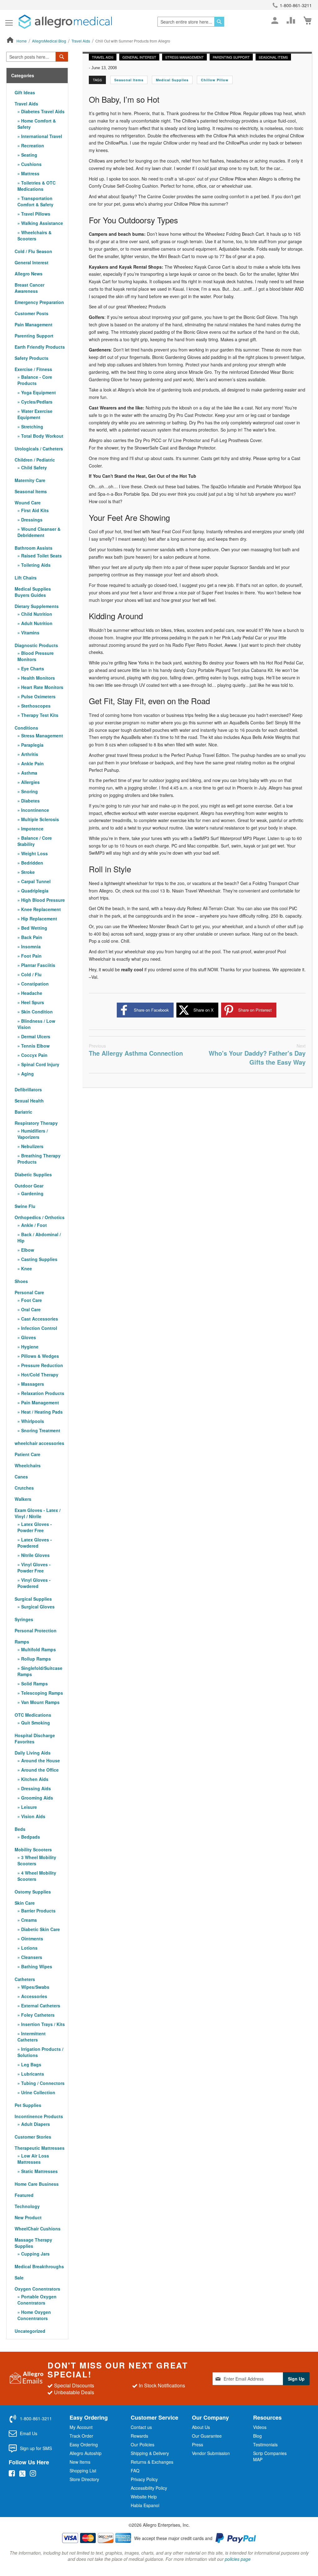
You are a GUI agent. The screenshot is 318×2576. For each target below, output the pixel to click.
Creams (28, 1920)
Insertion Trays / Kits (42, 2024)
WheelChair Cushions (38, 2229)
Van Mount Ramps (40, 1702)
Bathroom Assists (34, 548)
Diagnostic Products (36, 645)
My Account (81, 2427)
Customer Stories (33, 2137)
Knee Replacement (40, 909)
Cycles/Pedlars (36, 402)
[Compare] (291, 20)
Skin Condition (36, 1012)
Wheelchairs (28, 1465)
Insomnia (30, 946)
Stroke (27, 872)
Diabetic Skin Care (40, 1929)
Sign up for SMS (36, 2448)
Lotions (29, 1948)
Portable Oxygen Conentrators (37, 2300)
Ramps (22, 1642)
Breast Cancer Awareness (30, 288)
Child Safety (33, 467)
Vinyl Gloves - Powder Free (34, 1568)
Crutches (24, 1488)
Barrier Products (38, 1911)
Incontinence (34, 810)
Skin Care (25, 1903)
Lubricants (32, 2074)
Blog (257, 2436)
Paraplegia (32, 745)
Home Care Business (37, 2184)
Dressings (31, 520)
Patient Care (27, 1454)
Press (198, 2444)
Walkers (23, 1499)
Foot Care (31, 1300)
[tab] (37, 76)
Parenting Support (231, 57)
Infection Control (39, 1328)
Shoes (21, 1281)
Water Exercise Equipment (35, 414)
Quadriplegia (34, 891)
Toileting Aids (35, 565)
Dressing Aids (35, 1788)
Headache (31, 993)
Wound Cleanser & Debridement (39, 532)
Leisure (28, 1807)
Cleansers (31, 1957)
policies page (238, 2559)
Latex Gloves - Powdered (35, 1543)
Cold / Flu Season (33, 251)
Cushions (31, 164)
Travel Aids (81, 41)
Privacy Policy (144, 2479)
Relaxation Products (42, 1393)
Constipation (34, 984)
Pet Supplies (28, 2105)
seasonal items (129, 80)
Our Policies (143, 2444)
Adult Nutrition (36, 623)
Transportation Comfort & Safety (35, 201)
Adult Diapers (35, 2124)
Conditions (26, 728)
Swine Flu (25, 1206)
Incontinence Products (39, 2116)
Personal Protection (36, 1630)
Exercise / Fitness (33, 369)
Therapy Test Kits (39, 715)
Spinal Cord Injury (40, 1064)
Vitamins (30, 633)
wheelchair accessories (39, 1443)
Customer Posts (32, 313)
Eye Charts (32, 669)
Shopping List (83, 2471)
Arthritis (29, 754)
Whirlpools (32, 1421)
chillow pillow (215, 80)
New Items (80, 2462)
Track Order (81, 2436)
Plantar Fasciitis (38, 965)
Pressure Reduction (41, 1365)
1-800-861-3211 (296, 5)
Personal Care (29, 1292)
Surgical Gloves (37, 1607)
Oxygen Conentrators (37, 2289)
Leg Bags (31, 2064)
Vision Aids (33, 1816)
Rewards (139, 2436)
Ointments (32, 1939)
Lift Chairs (26, 578)
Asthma (29, 773)
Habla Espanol (145, 2505)
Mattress (30, 173)
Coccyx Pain (34, 1055)
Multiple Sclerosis (39, 819)
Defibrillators (28, 1089)
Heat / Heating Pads (41, 1412)
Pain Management (34, 324)
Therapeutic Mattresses (40, 2148)
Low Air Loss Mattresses (33, 2159)
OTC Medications (33, 1715)
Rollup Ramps (35, 1659)
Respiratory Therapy (36, 1123)
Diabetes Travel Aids (42, 111)
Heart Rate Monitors (42, 687)
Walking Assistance (41, 223)
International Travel (41, 136)
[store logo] (65, 22)
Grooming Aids (36, 1798)
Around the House (40, 1760)
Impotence (32, 829)
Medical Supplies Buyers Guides (33, 592)
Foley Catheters (37, 2015)
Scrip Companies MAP (270, 2456)
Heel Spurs (32, 1002)
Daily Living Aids (33, 1753)
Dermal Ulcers (35, 1036)
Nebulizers (32, 1146)
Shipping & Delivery (150, 2453)
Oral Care (30, 1309)
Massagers (32, 1384)
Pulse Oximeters (38, 696)
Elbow (27, 1250)
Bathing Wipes (36, 1966)
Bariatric (23, 1112)
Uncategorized (30, 2331)
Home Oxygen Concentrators (34, 2315)
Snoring (29, 791)
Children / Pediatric (35, 460)
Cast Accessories (39, 1319)
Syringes (24, 1619)
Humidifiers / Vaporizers (33, 1134)
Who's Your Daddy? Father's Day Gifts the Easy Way (257, 1055)
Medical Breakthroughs (39, 2266)
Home (22, 41)
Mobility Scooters (33, 1849)
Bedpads (30, 1837)
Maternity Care (30, 480)
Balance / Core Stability (35, 841)
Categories (23, 76)
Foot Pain (31, 956)
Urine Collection (38, 2092)
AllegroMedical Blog (50, 41)
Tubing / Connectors (42, 2083)
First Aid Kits (34, 510)
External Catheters (40, 2006)
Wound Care (28, 503)
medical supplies (172, 80)
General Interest (139, 57)
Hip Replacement (39, 919)
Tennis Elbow (35, 1046)
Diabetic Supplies (33, 1174)
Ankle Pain (32, 763)
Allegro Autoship (86, 2453)
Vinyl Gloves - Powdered (34, 1583)
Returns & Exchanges (152, 2462)
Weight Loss (34, 853)
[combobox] (191, 22)
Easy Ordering (84, 2444)
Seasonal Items (273, 57)
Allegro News (29, 274)
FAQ (135, 2471)
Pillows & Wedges (39, 1356)
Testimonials (265, 2444)
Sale (19, 2278)
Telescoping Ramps (41, 1693)
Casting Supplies (39, 1259)
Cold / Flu (31, 974)
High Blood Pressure (42, 900)
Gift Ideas (25, 92)
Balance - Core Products (35, 380)
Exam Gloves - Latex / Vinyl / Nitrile (38, 1513)
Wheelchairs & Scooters (34, 235)
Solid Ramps (34, 1684)
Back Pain (31, 937)
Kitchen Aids (34, 1779)
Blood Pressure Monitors (36, 656)
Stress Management (184, 57)
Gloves (28, 1337)
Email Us (29, 2433)
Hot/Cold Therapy (39, 1375)
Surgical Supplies (33, 1599)
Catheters (25, 1979)
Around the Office (39, 1770)
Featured (24, 2195)
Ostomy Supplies (33, 1892)
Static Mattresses (39, 2171)
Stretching (32, 427)
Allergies (30, 782)
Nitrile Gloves (35, 1555)
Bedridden (32, 863)
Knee (26, 1268)
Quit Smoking (35, 1723)
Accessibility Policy (149, 2488)
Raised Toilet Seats (41, 556)
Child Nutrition (36, 614)
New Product (28, 2217)
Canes (21, 1477)
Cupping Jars (35, 2254)
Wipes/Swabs (35, 1987)
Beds (20, 1829)
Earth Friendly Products (40, 347)
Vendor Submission (211, 2453)
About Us (201, 2427)
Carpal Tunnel (35, 881)
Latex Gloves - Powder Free (35, 1527)
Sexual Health (29, 1101)
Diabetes (30, 801)
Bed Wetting (34, 928)
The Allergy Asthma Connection (136, 1050)
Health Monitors (37, 678)
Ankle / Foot (33, 1225)
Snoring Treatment (40, 1430)
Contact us (141, 2427)
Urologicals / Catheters (39, 449)
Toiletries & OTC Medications (36, 186)
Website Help (144, 2497)
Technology (27, 2206)
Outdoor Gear (29, 1186)
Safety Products (32, 358)
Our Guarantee (207, 2436)
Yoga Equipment (38, 392)
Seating (29, 155)
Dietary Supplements (37, 606)
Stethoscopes (35, 706)
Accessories (34, 1996)
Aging (27, 1074)
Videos (260, 2427)
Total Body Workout (42, 436)
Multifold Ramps (38, 1649)
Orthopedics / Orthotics (40, 1217)
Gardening (32, 1193)
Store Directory (84, 2479)
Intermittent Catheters (32, 2037)
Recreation (32, 145)
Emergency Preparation (39, 302)
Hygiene (29, 1347)
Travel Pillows (35, 214)
